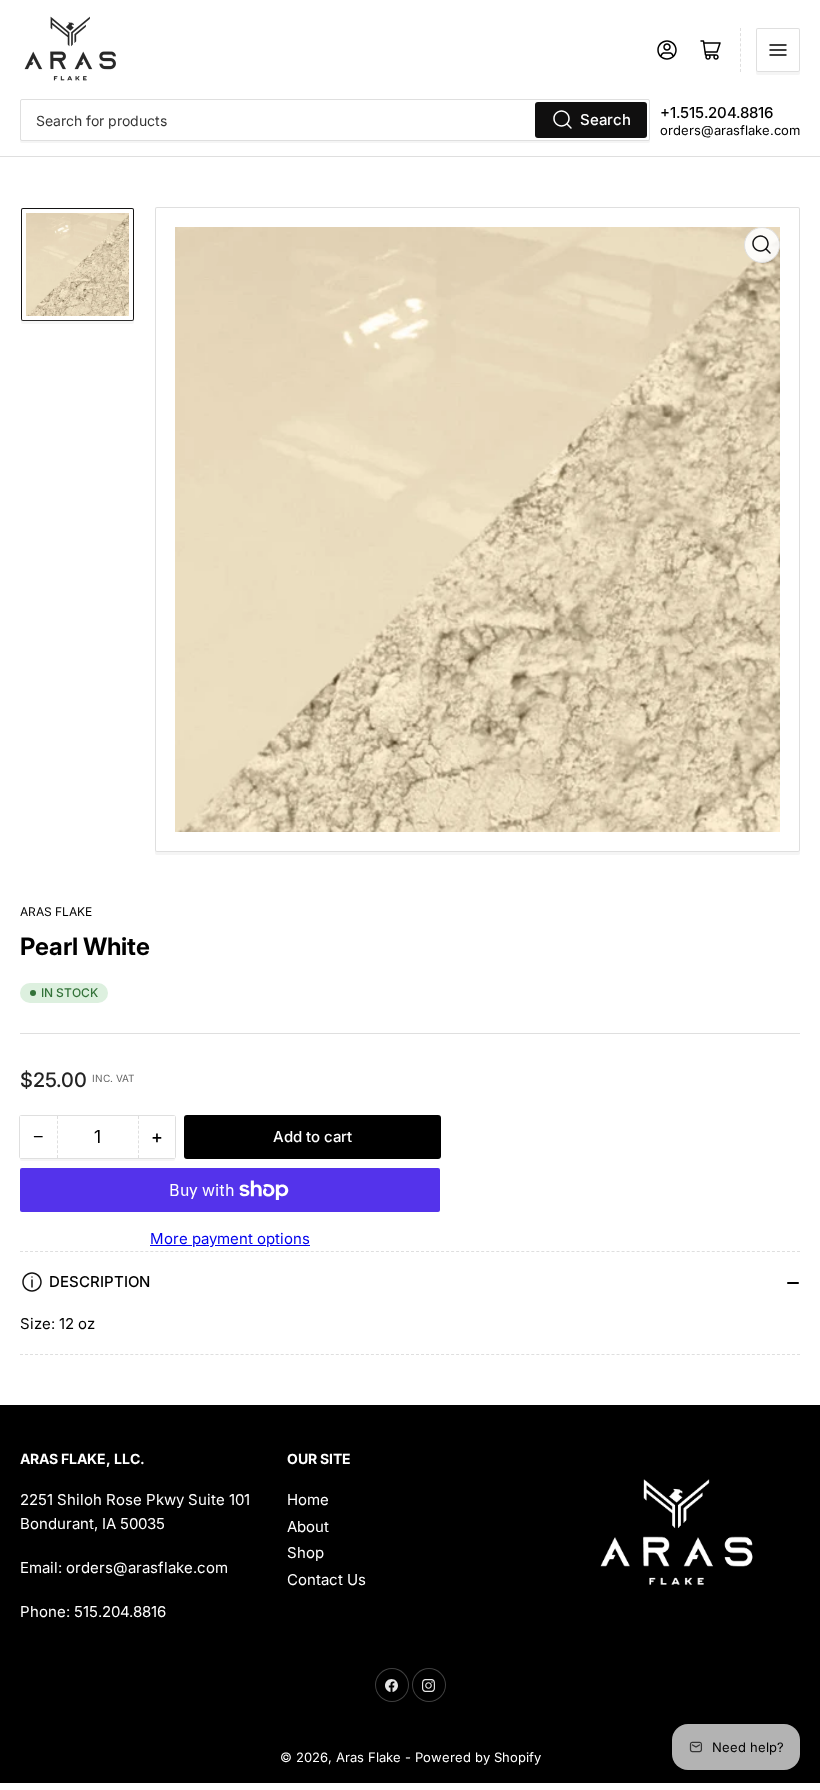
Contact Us (326, 1579)
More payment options (230, 1238)
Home (308, 1499)
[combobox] (335, 120)
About (308, 1526)
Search (605, 119)
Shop (305, 1552)
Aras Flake (56, 911)
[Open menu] (778, 50)
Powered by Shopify (478, 1757)
